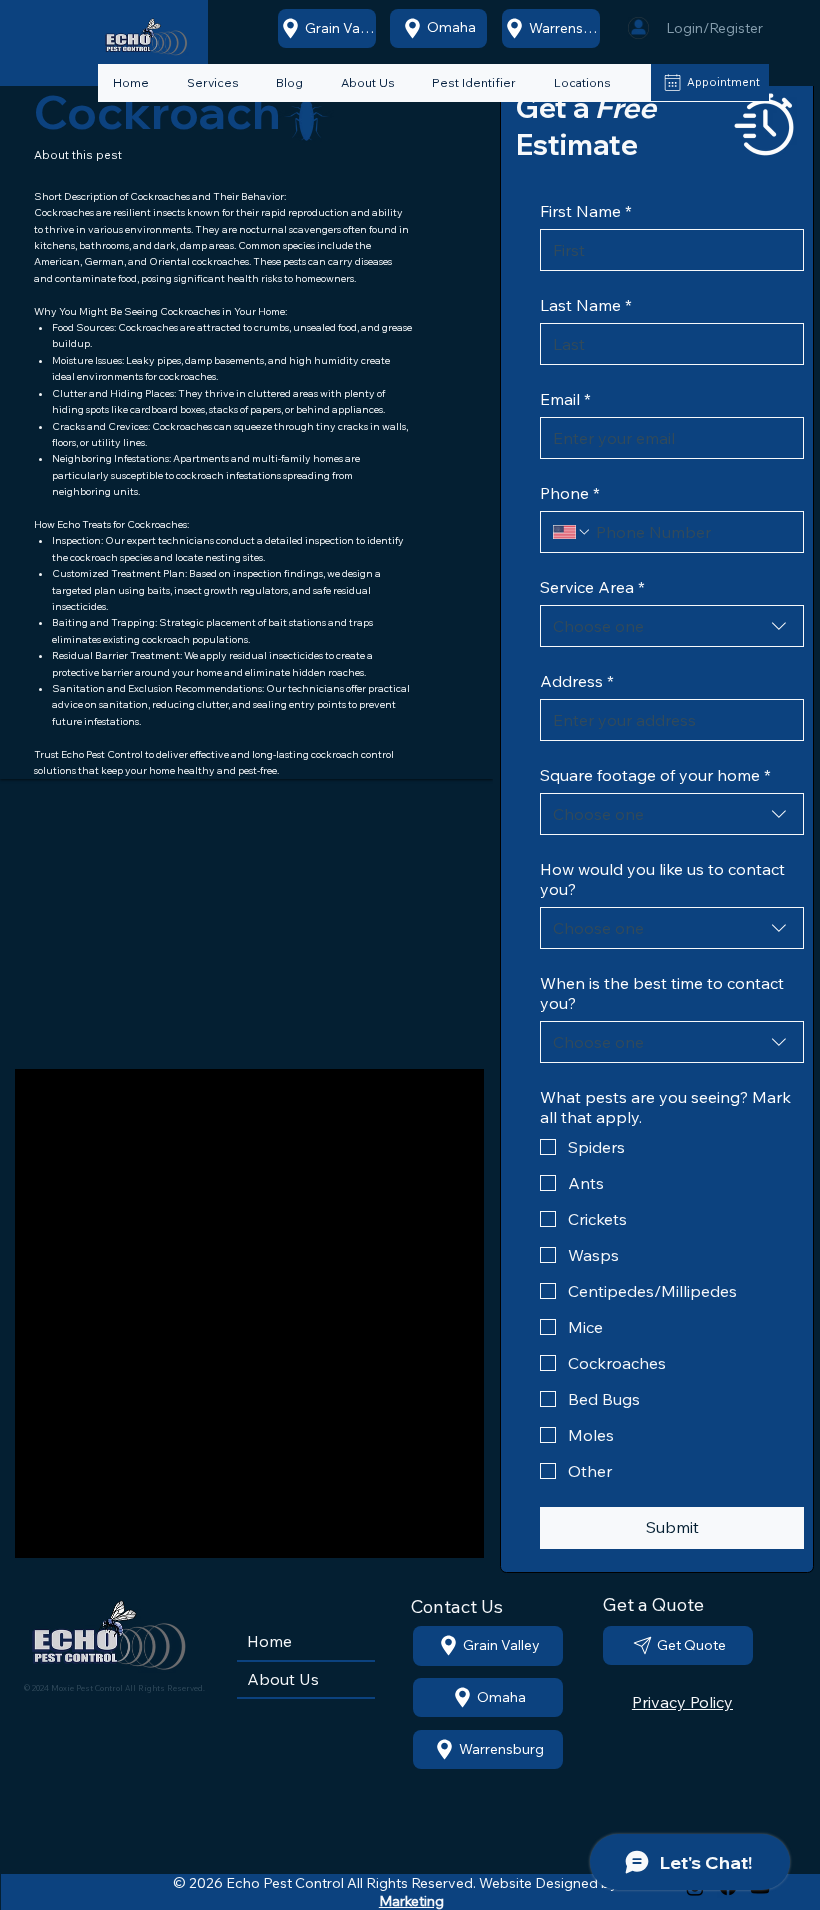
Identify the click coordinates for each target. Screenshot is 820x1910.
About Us (283, 1679)
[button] (474, 83)
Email (565, 399)
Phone (570, 493)
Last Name (586, 305)
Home (269, 1641)
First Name (586, 211)
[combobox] (672, 626)
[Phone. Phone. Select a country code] (572, 532)
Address (577, 681)
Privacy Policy (682, 1702)
